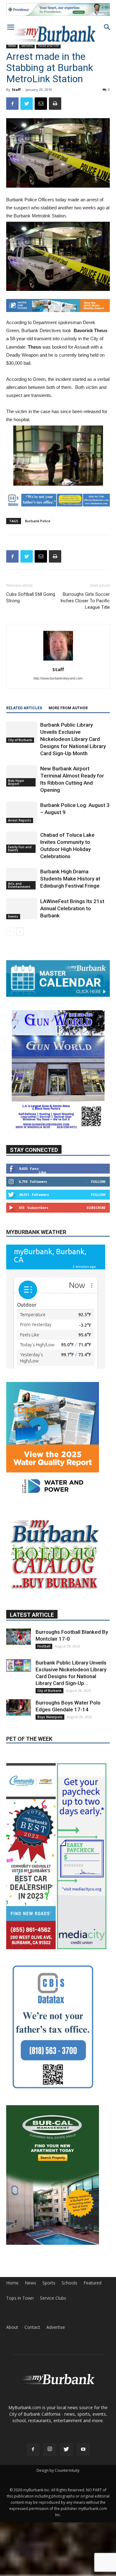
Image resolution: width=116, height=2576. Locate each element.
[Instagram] (50, 2449)
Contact (32, 2327)
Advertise (56, 2327)
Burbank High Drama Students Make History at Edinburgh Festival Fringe (70, 879)
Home (12, 2283)
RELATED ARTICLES (24, 708)
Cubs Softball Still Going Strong (31, 597)
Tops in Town (20, 2298)
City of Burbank (20, 740)
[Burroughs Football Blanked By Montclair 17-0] (19, 1637)
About (12, 2327)
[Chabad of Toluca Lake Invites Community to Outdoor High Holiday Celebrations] (22, 842)
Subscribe (96, 1208)
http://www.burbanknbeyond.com (58, 678)
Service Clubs (53, 2298)
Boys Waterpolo (50, 1717)
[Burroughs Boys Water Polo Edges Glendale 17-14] (19, 1707)
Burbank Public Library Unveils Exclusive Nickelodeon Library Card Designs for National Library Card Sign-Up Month (73, 739)
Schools (69, 2283)
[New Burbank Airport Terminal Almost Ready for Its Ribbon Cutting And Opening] (22, 776)
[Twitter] (67, 2449)
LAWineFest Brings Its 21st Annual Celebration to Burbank (72, 908)
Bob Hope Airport (16, 782)
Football (44, 1646)
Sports (49, 2283)
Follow (98, 1181)
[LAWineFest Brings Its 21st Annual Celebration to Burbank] (22, 909)
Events (13, 916)
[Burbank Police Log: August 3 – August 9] (22, 812)
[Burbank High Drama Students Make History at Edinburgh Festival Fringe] (22, 879)
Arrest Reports (20, 820)
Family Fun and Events (20, 849)
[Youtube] (83, 2449)
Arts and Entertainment (19, 885)
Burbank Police (38, 521)
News (12, 46)
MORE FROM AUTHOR (68, 708)
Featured (92, 2283)
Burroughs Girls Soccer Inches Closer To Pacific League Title (85, 601)
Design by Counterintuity (58, 2470)
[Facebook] (33, 2449)
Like (42, 1172)
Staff (16, 89)
